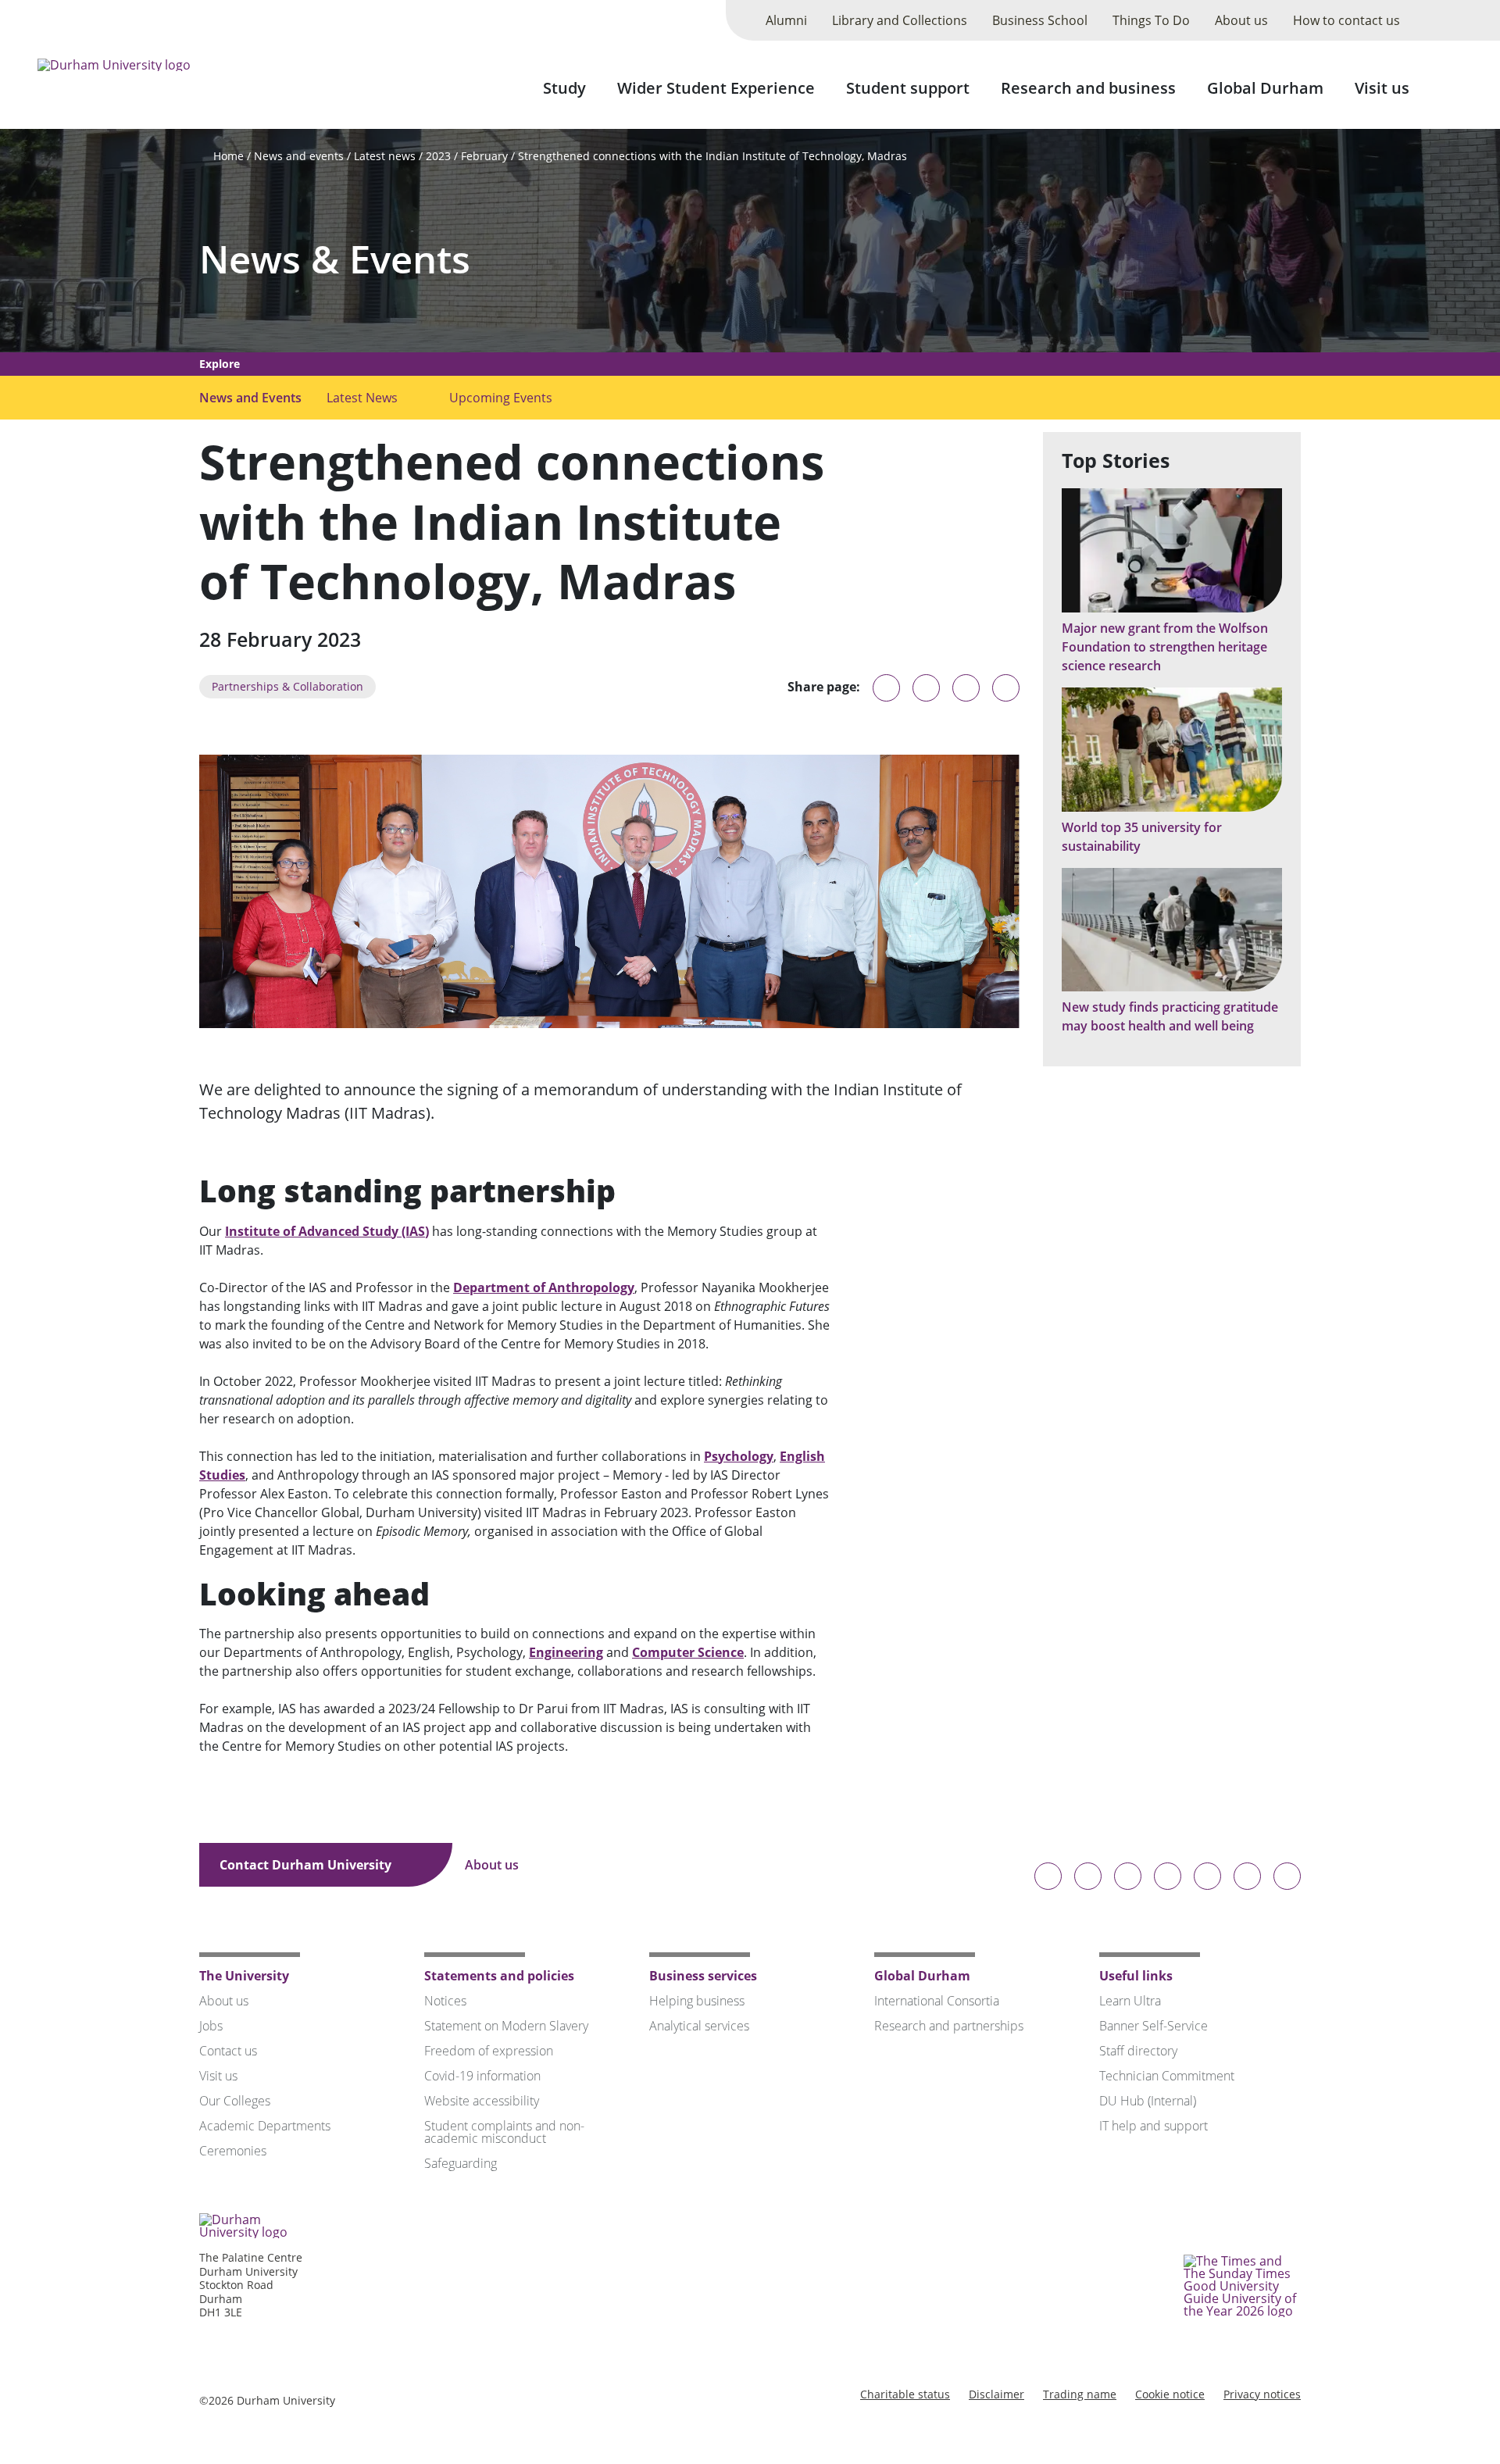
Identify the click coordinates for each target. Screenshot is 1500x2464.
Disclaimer (996, 2394)
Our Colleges (235, 2101)
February (484, 156)
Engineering (566, 1652)
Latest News (362, 398)
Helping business (697, 2001)
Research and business (1088, 88)
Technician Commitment (1167, 2076)
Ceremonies (233, 2151)
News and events (299, 156)
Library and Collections (900, 20)
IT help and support (1154, 2126)
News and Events (250, 398)
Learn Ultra (1130, 2001)
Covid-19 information (482, 2076)
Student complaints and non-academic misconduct (504, 2132)
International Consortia (937, 2001)
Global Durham (1265, 88)
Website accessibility (482, 2101)
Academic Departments (265, 2126)
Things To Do (1151, 20)
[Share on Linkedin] (1006, 688)
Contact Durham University (307, 1865)
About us (1241, 20)
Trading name (1080, 2394)
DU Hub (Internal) (1148, 2101)
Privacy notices (1262, 2394)
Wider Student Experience (716, 88)
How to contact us (1346, 20)
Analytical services (699, 2026)
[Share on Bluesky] (886, 695)
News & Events (335, 259)
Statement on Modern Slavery (506, 2026)
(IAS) (414, 1231)
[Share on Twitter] (926, 688)
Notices (445, 2001)
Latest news (385, 156)
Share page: (824, 687)
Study (564, 88)
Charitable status (905, 2394)
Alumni (786, 20)
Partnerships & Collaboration (287, 686)
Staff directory (1138, 2051)
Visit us (1382, 88)
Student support (908, 88)
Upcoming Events (501, 398)
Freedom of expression (489, 2051)
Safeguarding (461, 2163)
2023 (438, 156)
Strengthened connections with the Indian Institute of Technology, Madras (712, 156)
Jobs (211, 2026)
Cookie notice (1170, 2394)
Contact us (228, 2051)
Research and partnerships (949, 2026)
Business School (1040, 20)
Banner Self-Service (1154, 2026)
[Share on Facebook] (966, 688)
